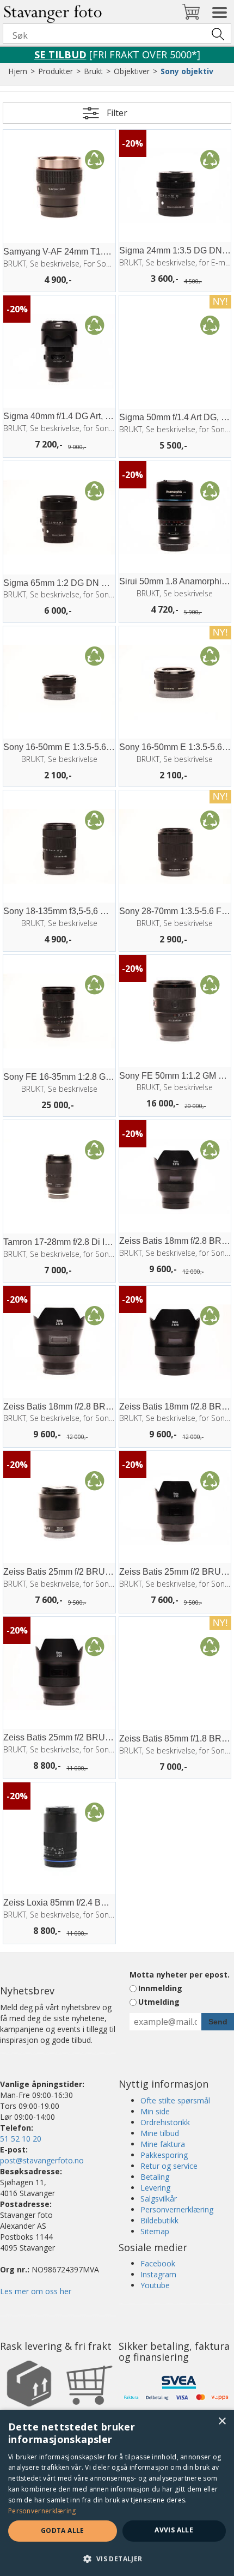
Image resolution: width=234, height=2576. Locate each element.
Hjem (18, 71)
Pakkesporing (164, 2155)
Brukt (93, 71)
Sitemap (155, 2231)
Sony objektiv (187, 71)
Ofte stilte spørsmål (175, 2100)
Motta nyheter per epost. (180, 1975)
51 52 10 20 (21, 2139)
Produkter (56, 71)
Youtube (155, 2285)
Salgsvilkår (159, 2199)
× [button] (222, 2421)
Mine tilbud (160, 2133)
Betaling (155, 2177)
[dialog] (117, 2493)
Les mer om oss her (36, 2291)
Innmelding (160, 1988)
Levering (155, 2188)
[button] (117, 2558)
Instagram (158, 2274)
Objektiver (132, 71)
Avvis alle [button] (174, 2530)
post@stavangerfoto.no (42, 2160)
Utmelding (159, 2002)
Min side (155, 2111)
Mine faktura (163, 2144)
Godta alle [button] (63, 2530)
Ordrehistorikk (165, 2122)
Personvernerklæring (177, 2209)
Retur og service (169, 2166)
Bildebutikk (159, 2220)
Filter (117, 113)
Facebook (158, 2263)
